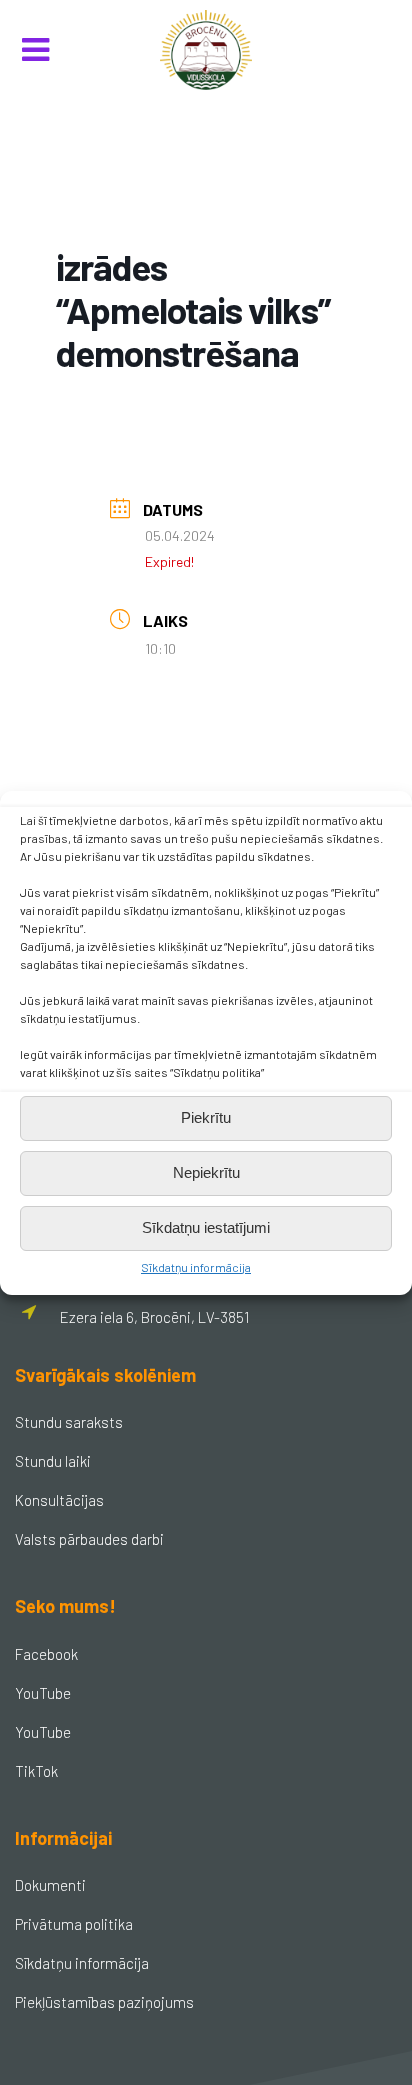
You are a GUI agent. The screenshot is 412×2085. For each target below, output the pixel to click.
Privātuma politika (74, 1924)
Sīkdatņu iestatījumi (206, 1227)
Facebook (46, 1654)
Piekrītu (206, 1117)
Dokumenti (50, 1885)
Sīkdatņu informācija (196, 1267)
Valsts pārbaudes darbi (89, 1539)
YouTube (43, 1693)
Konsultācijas (59, 1500)
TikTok (36, 1771)
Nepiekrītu (206, 1172)
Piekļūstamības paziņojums (104, 2002)
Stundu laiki (53, 1461)
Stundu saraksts (69, 1422)
